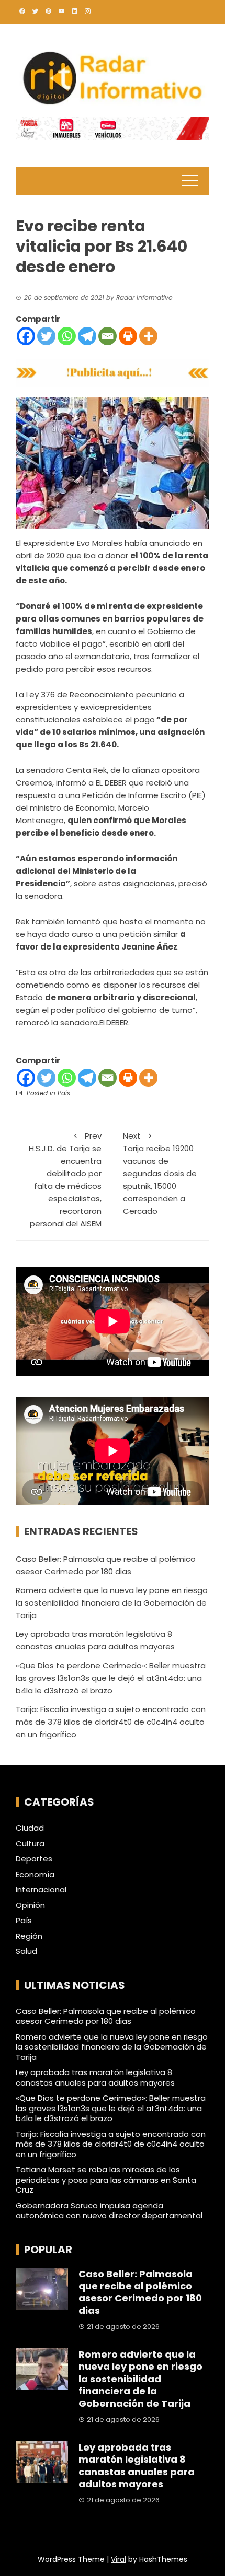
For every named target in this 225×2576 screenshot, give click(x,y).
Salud (26, 1951)
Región (29, 1936)
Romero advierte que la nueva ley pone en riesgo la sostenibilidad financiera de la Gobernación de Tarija (112, 1603)
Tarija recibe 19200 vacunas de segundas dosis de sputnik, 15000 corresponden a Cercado (160, 1173)
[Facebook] (26, 336)
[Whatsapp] (67, 336)
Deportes (34, 1859)
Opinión (30, 1905)
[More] (148, 336)
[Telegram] (87, 336)
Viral (119, 2559)
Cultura (30, 1844)
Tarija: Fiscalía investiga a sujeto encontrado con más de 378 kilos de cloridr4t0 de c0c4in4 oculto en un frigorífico (111, 1722)
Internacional (41, 1890)
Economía (35, 1875)
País (64, 1093)
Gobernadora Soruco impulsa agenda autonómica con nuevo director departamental (109, 2211)
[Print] (128, 336)
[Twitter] (46, 336)
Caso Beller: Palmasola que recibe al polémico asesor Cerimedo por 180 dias (106, 2016)
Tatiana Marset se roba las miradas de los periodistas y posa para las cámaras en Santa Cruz (106, 2180)
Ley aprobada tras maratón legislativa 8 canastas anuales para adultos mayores (95, 2077)
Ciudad (30, 1828)
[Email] (108, 336)
